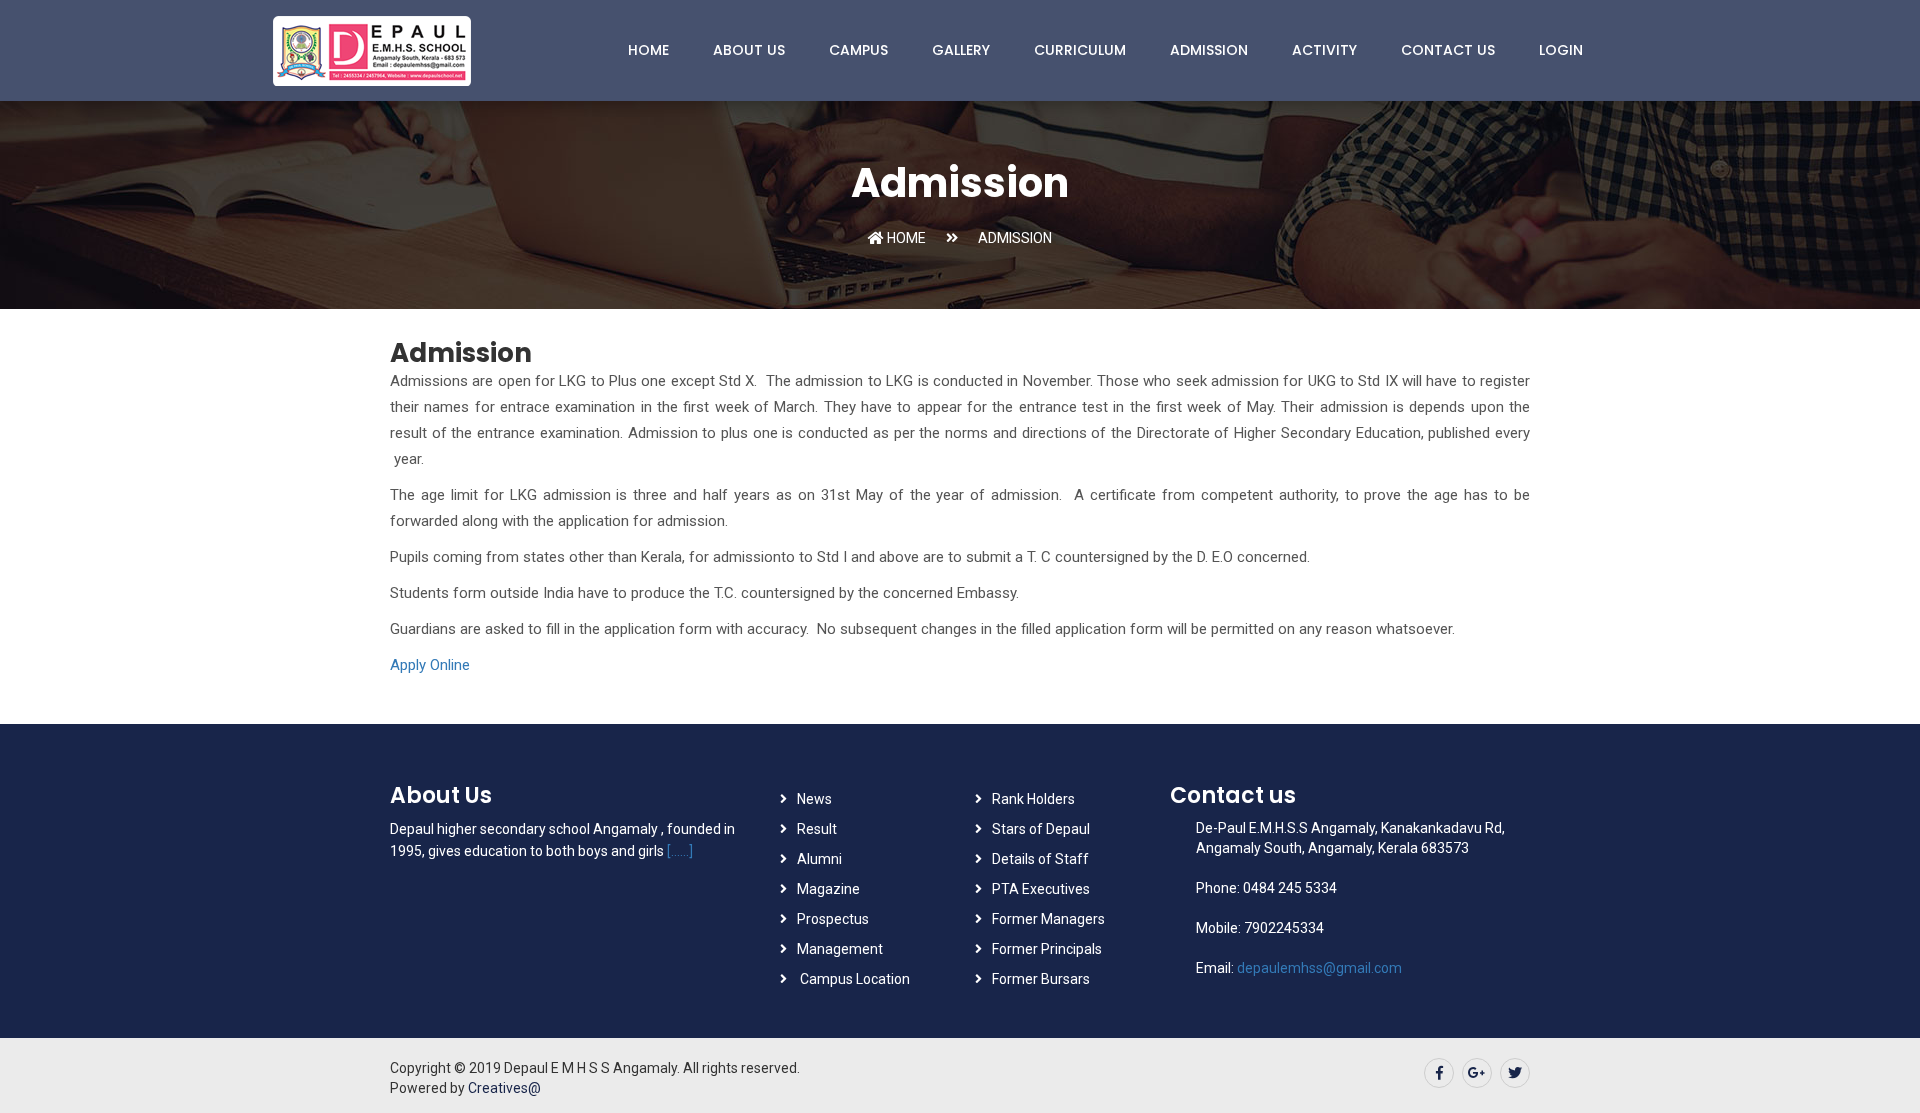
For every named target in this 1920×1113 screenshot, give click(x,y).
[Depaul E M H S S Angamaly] (435, 50)
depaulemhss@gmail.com (1319, 968)
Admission (1209, 50)
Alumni (819, 859)
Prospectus (833, 919)
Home (648, 50)
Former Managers (1048, 919)
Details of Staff (1040, 859)
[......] (680, 851)
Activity (1324, 50)
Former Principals (1047, 949)
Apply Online (430, 665)
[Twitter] (1515, 1073)
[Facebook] (1439, 1073)
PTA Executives (1041, 889)
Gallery (961, 50)
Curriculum (1080, 50)
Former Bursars (1041, 979)
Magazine (828, 889)
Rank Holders (1033, 799)
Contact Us (1448, 50)
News (814, 799)
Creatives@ (504, 1088)
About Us (749, 50)
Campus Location (853, 979)
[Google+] (1477, 1073)
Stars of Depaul (1041, 829)
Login (1561, 50)
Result (817, 829)
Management (840, 949)
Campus (858, 50)
